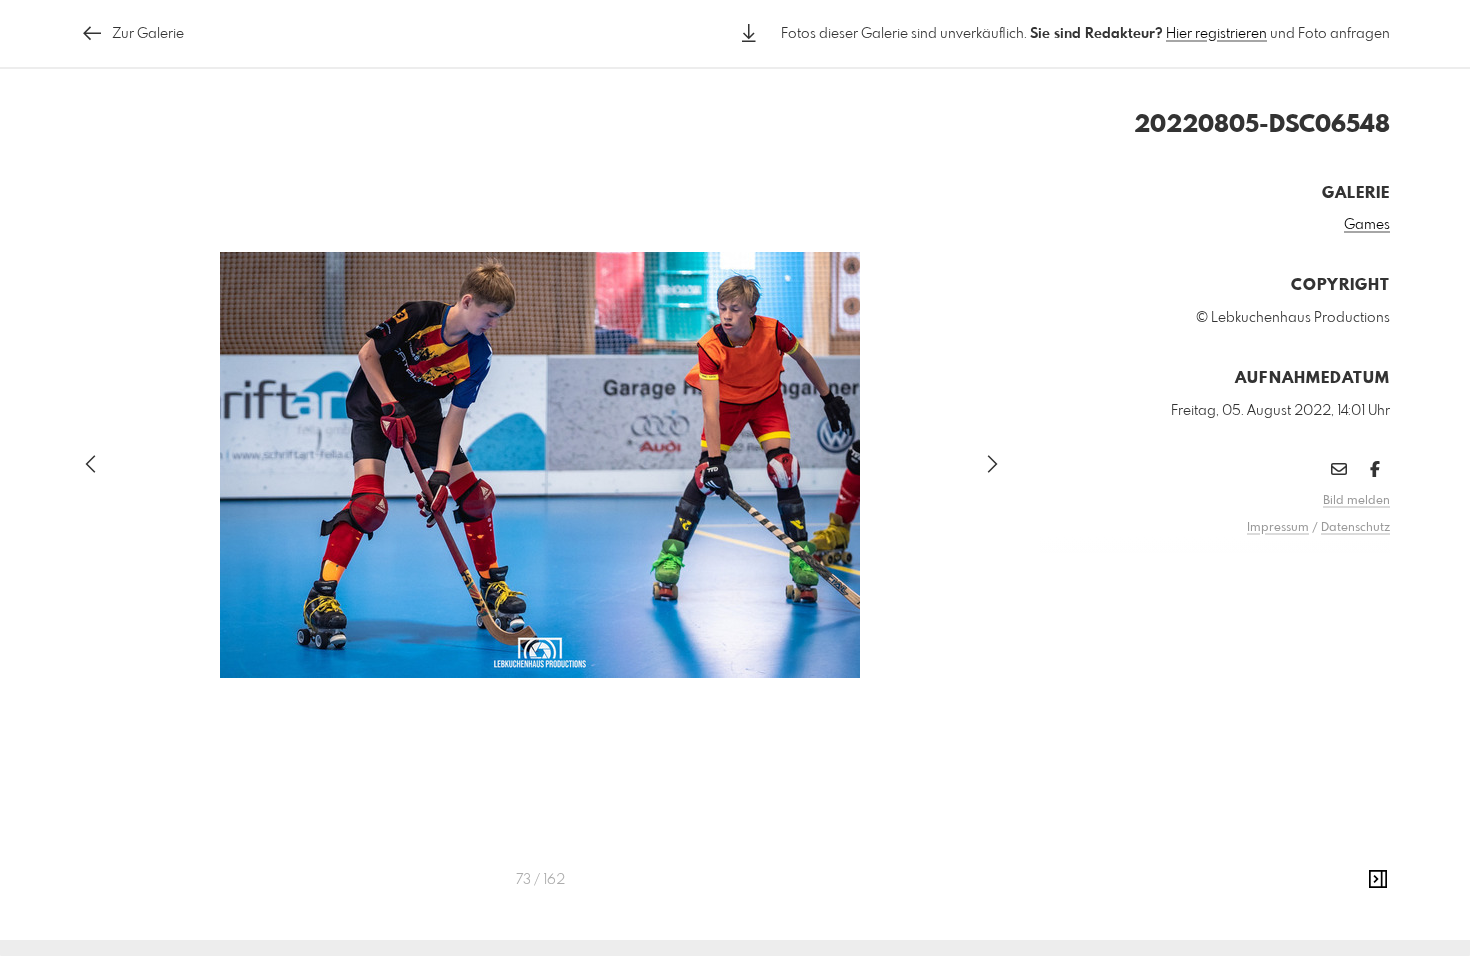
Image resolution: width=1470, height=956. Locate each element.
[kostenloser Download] (749, 33)
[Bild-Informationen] (1378, 880)
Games (1367, 225)
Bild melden (1356, 501)
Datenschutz (1355, 528)
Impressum (1278, 528)
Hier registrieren (1216, 34)
